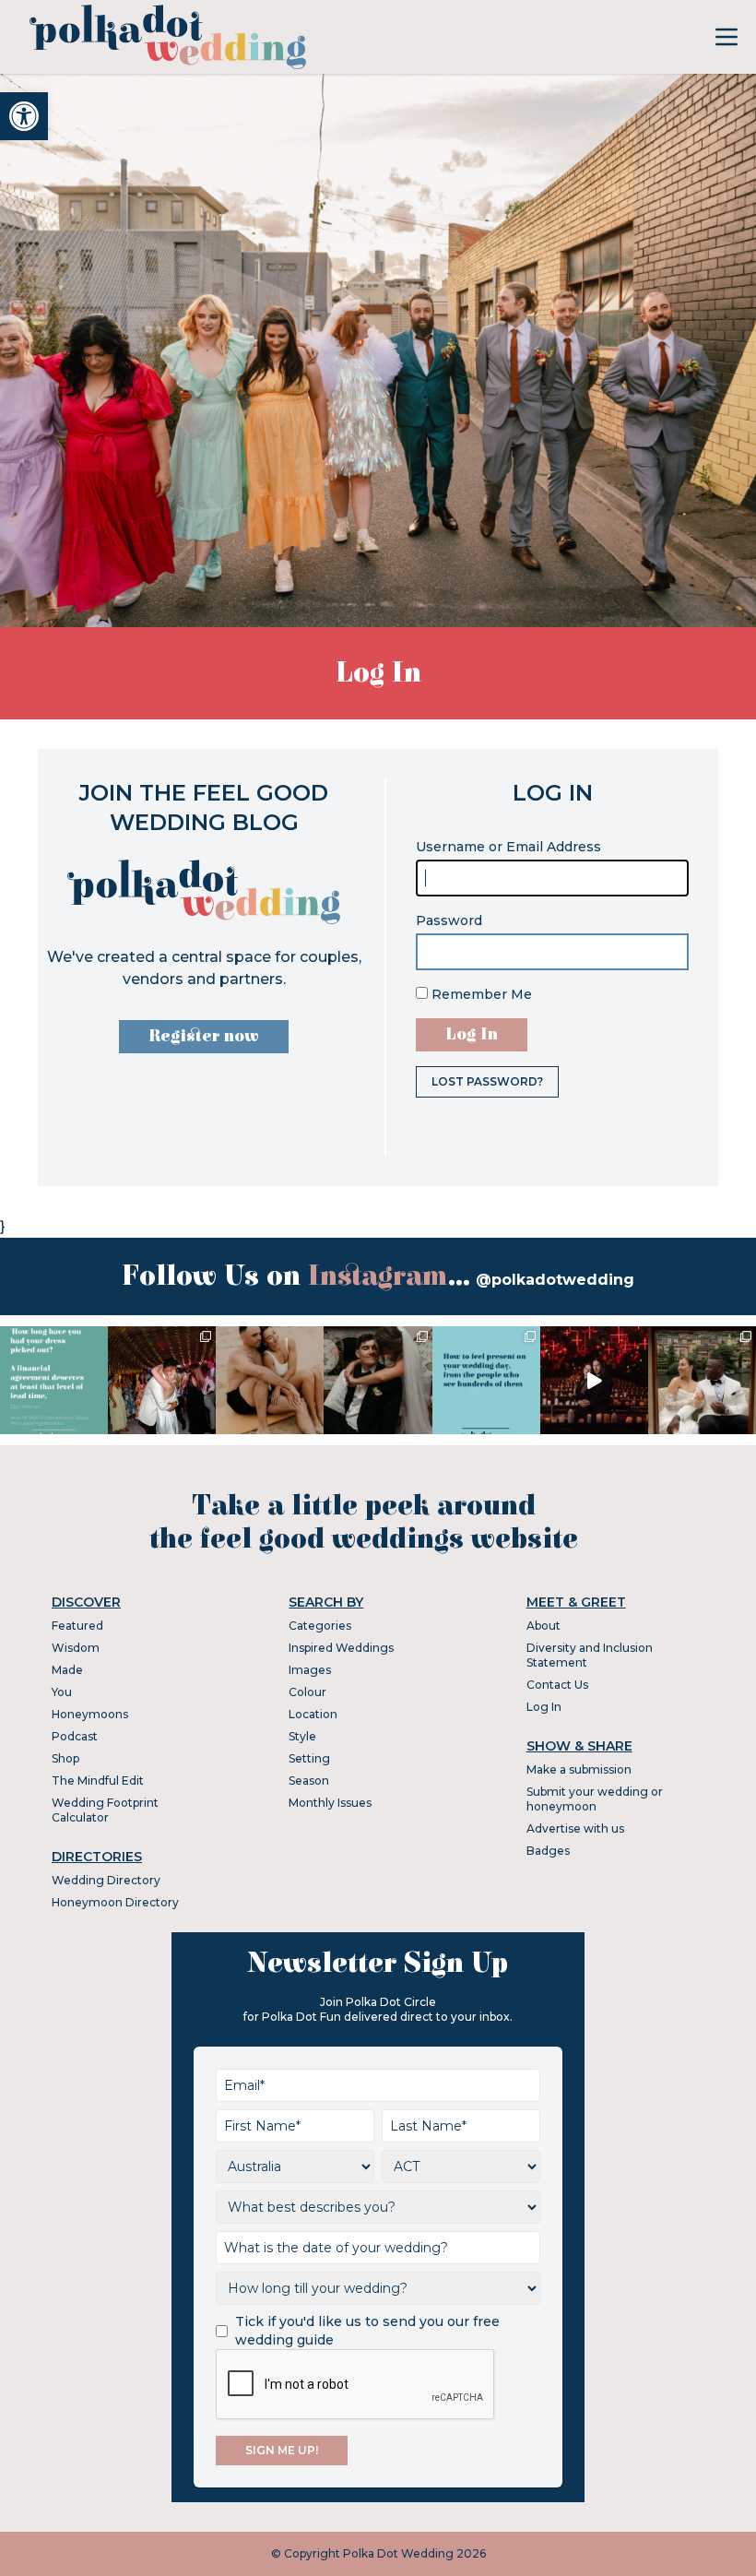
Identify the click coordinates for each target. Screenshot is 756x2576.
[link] (24, 116)
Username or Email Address (508, 847)
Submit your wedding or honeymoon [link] (595, 1799)
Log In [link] (544, 1707)
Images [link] (310, 1670)
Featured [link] (77, 1626)
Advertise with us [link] (575, 1828)
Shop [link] (65, 1758)
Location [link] (313, 1714)
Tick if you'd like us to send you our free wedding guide (367, 2331)
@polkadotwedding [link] (555, 1280)
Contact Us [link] (557, 1685)
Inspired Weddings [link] (341, 1648)
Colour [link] (307, 1692)
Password (449, 920)
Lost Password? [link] (487, 1081)
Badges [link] (548, 1851)
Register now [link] (204, 1036)
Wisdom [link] (76, 1648)
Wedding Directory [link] (106, 1880)
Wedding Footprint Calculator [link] (105, 1810)
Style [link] (302, 1736)
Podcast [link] (75, 1736)
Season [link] (309, 1781)
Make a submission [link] (579, 1769)
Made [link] (67, 1670)
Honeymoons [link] (90, 1714)
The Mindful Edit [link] (98, 1781)
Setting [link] (309, 1758)
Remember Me (480, 994)
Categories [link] (320, 1626)
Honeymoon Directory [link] (115, 1902)
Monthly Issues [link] (330, 1803)
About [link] (543, 1626)
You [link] (62, 1692)
